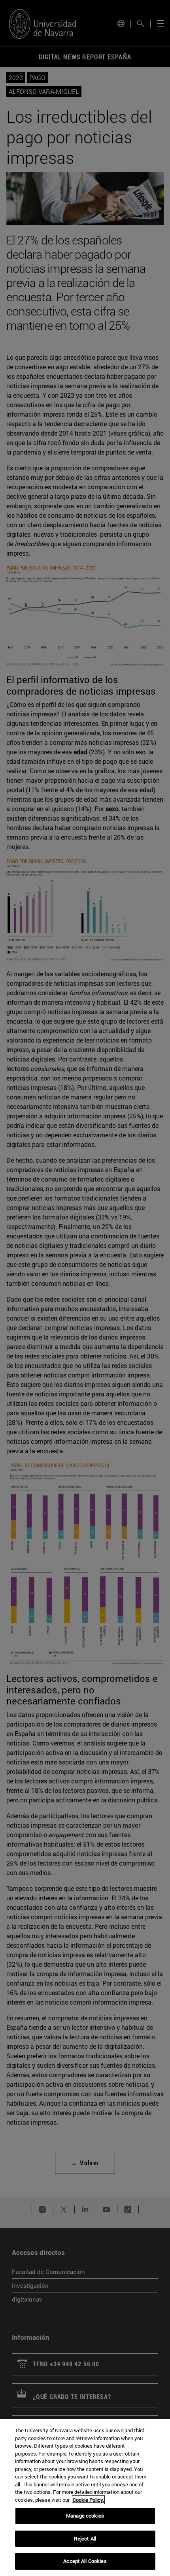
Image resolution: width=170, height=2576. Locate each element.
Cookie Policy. (88, 2500)
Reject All (85, 2538)
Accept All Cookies (85, 2561)
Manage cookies (85, 2516)
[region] (85, 2497)
